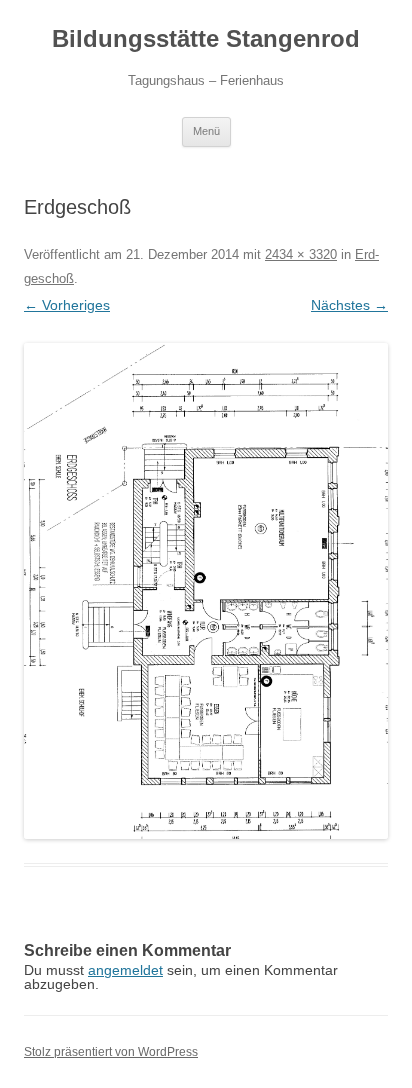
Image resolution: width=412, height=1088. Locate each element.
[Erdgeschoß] (206, 591)
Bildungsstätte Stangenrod (206, 38)
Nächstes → (349, 305)
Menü (206, 131)
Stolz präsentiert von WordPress (111, 1052)
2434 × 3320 (301, 254)
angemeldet (125, 970)
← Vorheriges (67, 305)
